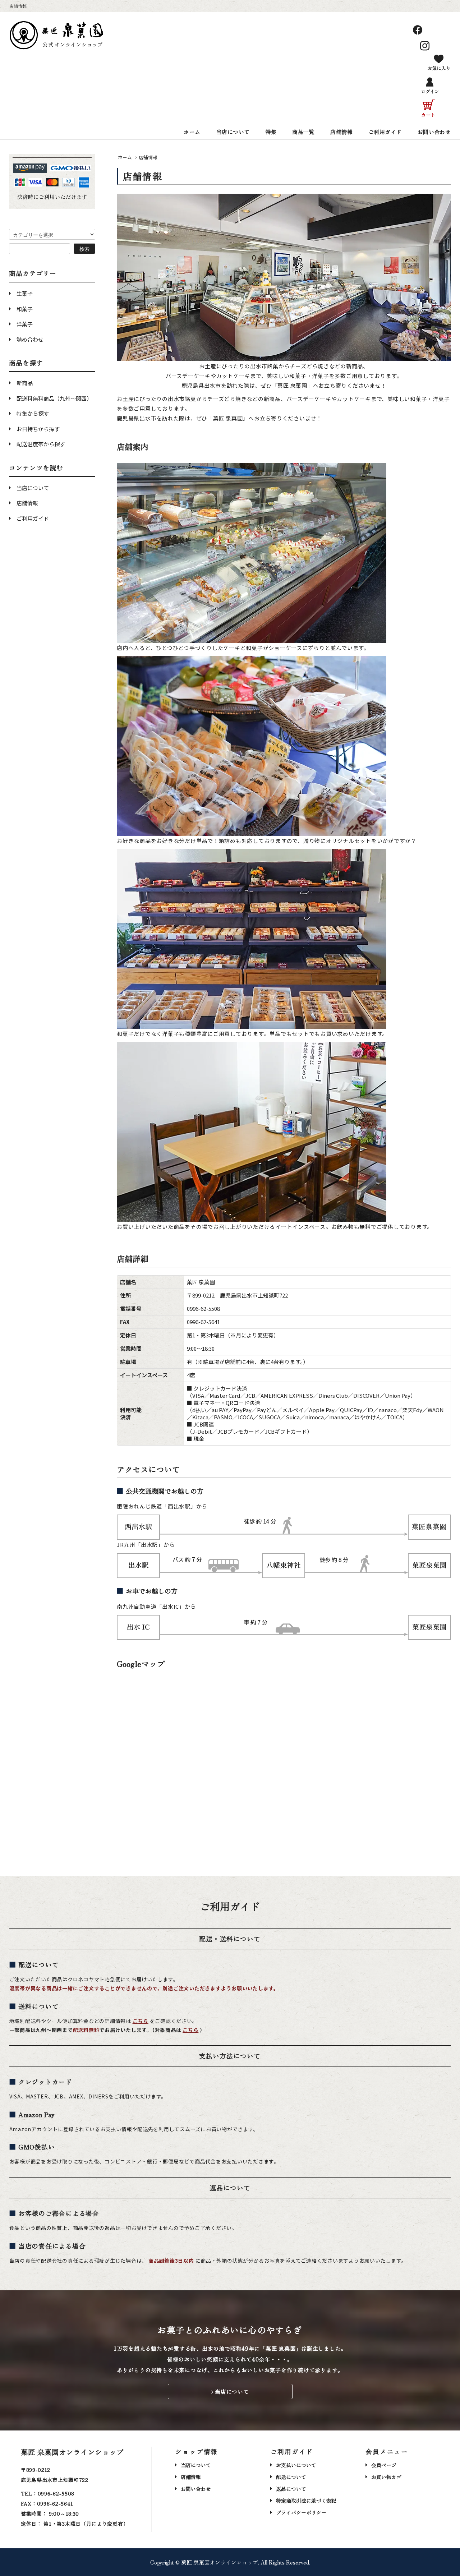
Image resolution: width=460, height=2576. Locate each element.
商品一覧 (303, 132)
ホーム (192, 132)
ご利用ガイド (385, 132)
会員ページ (384, 2465)
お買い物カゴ (386, 2477)
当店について (233, 132)
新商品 (25, 383)
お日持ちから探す (38, 429)
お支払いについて (296, 2465)
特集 (271, 132)
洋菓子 (25, 324)
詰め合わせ (30, 339)
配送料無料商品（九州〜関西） (54, 398)
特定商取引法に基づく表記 (306, 2501)
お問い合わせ (434, 132)
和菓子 (25, 309)
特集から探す (33, 413)
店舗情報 (341, 132)
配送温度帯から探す (41, 444)
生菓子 (25, 293)
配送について (291, 2477)
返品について (291, 2489)
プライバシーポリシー (301, 2512)
